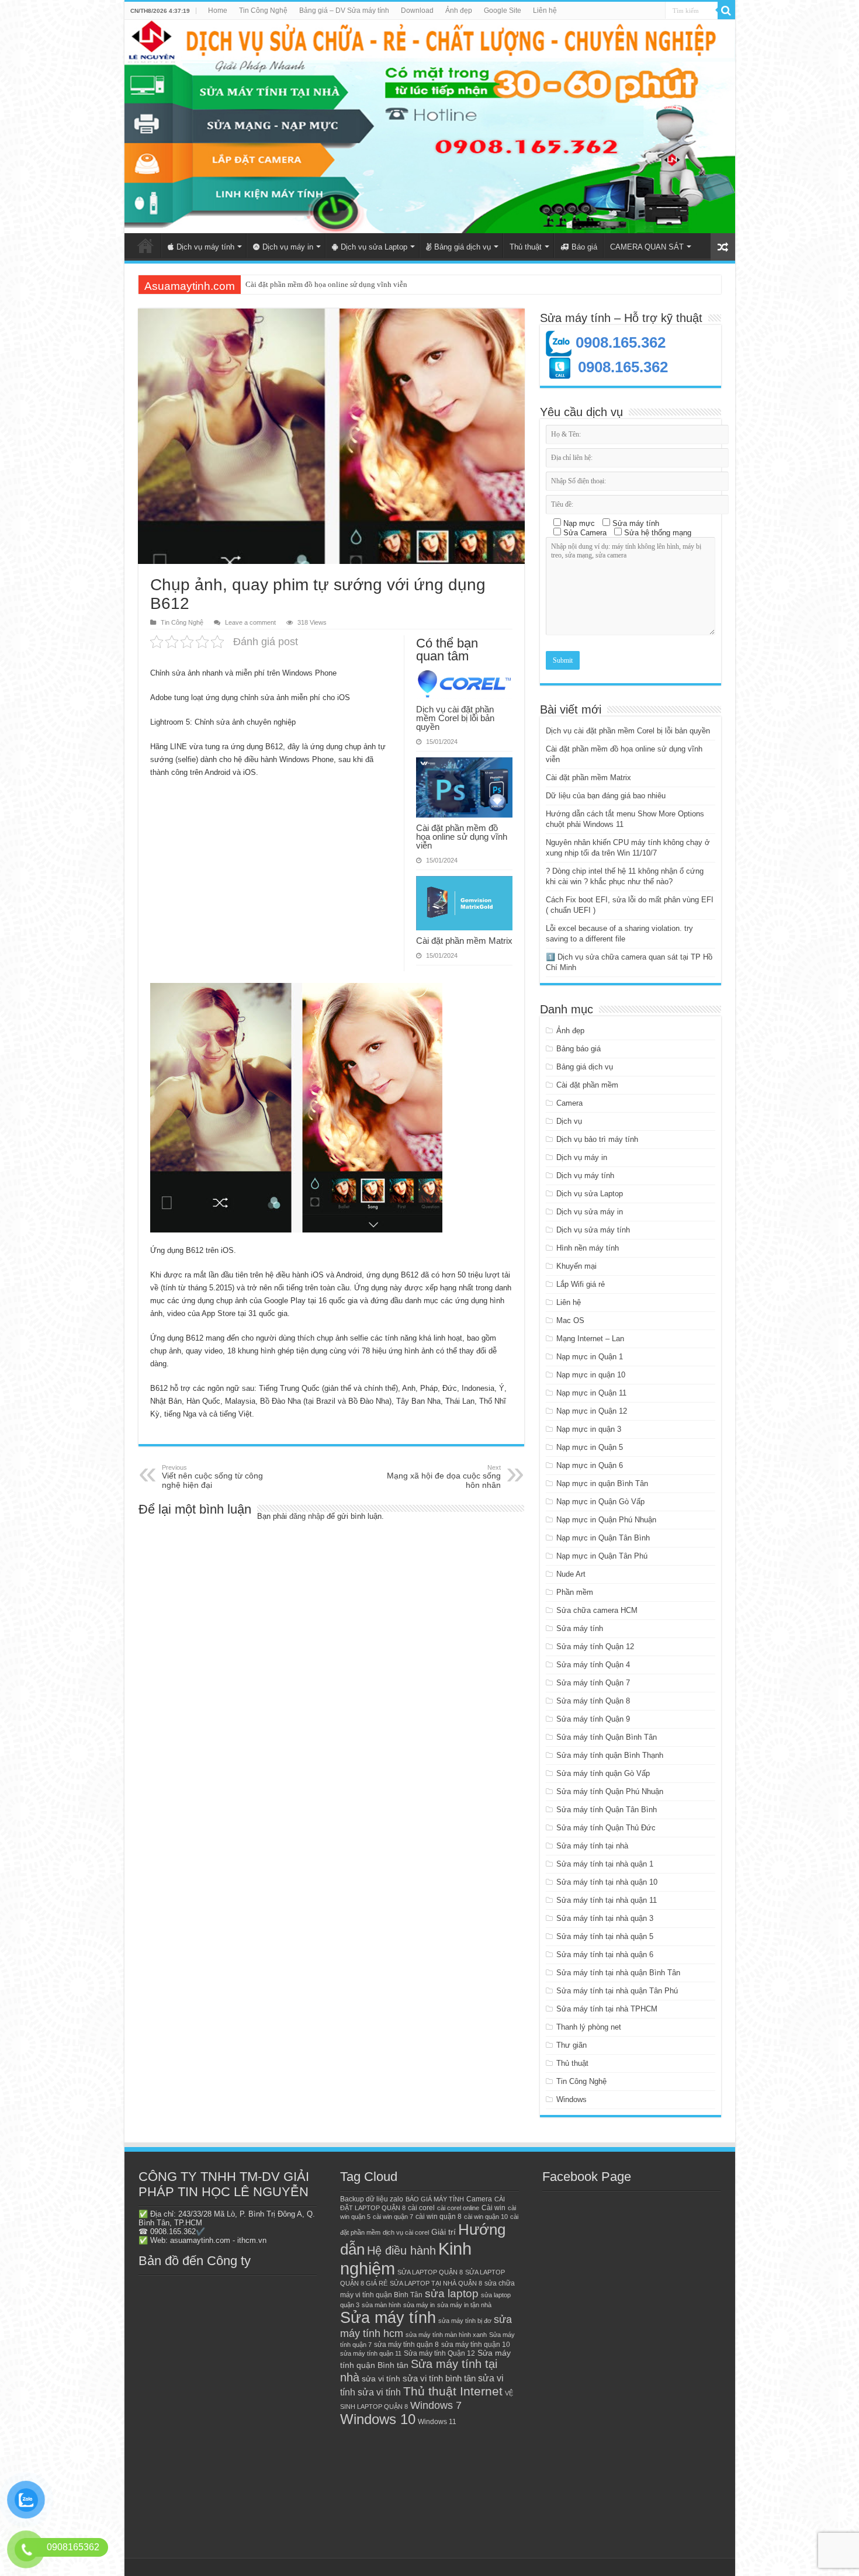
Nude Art (571, 1574)
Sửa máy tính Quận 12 (595, 1647)
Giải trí (444, 2232)
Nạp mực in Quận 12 (592, 1411)
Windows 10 (378, 2419)
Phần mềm (575, 1592)
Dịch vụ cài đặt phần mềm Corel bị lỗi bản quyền (455, 718)
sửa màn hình (381, 2305)
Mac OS (570, 1320)
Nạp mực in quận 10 (591, 1375)
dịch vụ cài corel (406, 2232)
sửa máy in (419, 2305)
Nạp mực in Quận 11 (591, 1393)
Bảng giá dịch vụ (463, 247)
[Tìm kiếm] (726, 11)
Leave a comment (250, 622)
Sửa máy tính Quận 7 (593, 1683)
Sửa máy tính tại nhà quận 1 (605, 1864)
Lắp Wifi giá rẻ (581, 1284)
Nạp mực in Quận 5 (590, 1447)
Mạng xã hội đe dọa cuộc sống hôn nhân (444, 1477)
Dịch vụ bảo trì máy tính (597, 1139)
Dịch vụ (569, 1121)
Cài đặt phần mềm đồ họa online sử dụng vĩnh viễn (462, 837)
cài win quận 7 (393, 2217)
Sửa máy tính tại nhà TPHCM (607, 2009)
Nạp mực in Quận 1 (590, 1357)
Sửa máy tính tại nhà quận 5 (605, 1936)
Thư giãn (571, 2045)
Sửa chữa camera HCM (597, 1610)
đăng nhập (307, 1516)
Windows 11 (437, 2422)
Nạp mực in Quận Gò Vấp (600, 1502)
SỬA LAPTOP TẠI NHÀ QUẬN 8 (436, 2283)
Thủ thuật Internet (453, 2391)
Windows (571, 2099)
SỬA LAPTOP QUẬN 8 (430, 2272)
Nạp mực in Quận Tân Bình (603, 1538)
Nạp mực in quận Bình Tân (602, 1483)
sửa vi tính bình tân (439, 2378)
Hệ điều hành (401, 2250)
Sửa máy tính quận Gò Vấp (603, 1773)
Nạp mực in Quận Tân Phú (602, 1556)
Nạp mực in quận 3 (589, 1429)
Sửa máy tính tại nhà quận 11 (607, 1900)
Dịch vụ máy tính (205, 247)
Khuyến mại (576, 1266)
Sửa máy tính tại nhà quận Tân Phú (617, 1991)
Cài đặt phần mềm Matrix (286, 284)
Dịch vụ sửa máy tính (593, 1230)
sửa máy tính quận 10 (476, 2345)
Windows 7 (436, 2405)
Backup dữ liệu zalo (372, 2199)
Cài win (493, 2208)
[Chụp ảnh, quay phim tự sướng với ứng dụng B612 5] (296, 1108)
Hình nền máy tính (588, 1248)
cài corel (421, 2208)
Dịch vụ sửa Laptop (374, 247)
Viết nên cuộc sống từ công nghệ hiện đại (212, 1477)
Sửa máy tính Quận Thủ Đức (606, 1828)
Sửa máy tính (580, 1628)
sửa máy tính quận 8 (406, 2345)
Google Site (503, 11)
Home (218, 11)
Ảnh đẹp (459, 11)
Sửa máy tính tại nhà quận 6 (605, 1954)
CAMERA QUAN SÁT (647, 247)
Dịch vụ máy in (288, 247)
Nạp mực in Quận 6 (590, 1465)
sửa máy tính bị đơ (465, 2321)
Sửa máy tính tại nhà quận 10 (607, 1882)
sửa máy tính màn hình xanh (446, 2335)
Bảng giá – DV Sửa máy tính (344, 11)
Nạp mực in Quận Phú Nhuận (606, 1520)
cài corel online (458, 2208)
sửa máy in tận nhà (464, 2305)
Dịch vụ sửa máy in (590, 1212)
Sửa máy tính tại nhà (592, 1846)
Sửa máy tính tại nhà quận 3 (605, 1918)
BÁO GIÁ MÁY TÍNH (435, 2199)
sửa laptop (452, 2293)
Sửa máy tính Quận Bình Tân (607, 1737)
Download (417, 11)
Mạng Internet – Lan (590, 1339)
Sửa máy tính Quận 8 (593, 1701)
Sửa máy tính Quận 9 (593, 1719)
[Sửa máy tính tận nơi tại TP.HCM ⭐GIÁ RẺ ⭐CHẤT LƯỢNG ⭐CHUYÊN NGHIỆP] (430, 127)
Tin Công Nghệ (263, 11)
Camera (569, 1103)
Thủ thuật (526, 247)
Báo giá (584, 247)
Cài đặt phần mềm (587, 1085)
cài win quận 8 (439, 2217)
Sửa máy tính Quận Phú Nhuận (610, 1791)
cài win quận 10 (486, 2217)
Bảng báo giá (579, 1049)
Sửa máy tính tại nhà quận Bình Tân (618, 1973)
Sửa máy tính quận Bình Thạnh (610, 1755)
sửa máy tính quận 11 (371, 2353)
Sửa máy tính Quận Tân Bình (607, 1810)
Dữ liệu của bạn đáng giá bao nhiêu (606, 796)
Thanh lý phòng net (589, 2027)
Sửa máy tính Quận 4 (593, 1665)
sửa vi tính (381, 2379)
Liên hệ (545, 11)
